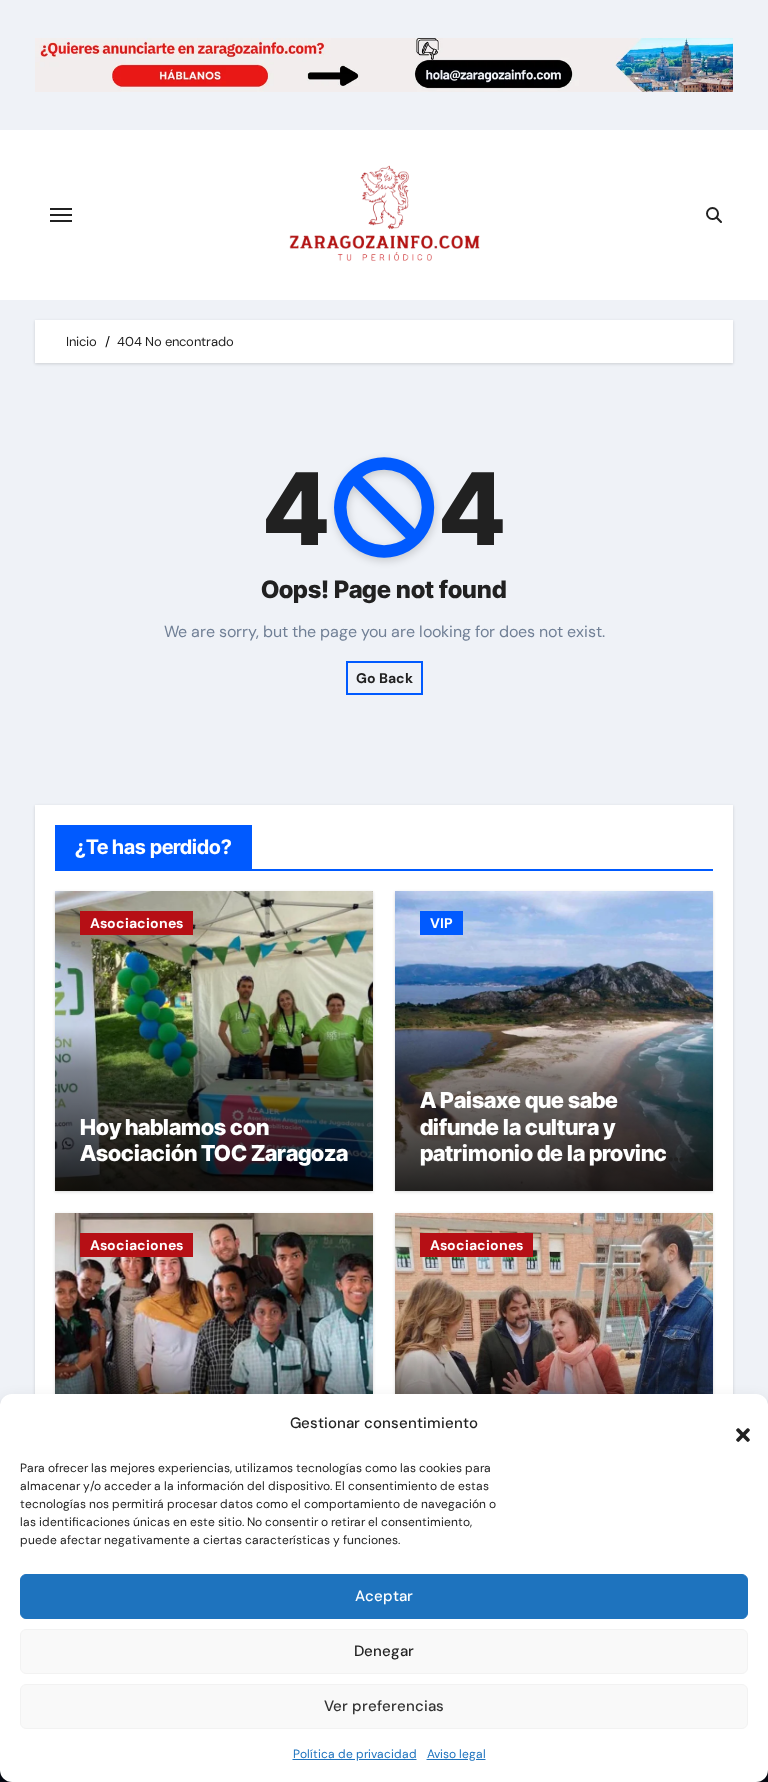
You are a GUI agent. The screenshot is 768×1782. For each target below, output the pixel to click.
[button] (733, 1424)
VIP (441, 923)
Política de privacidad (355, 1754)
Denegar (384, 1651)
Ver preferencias (384, 1706)
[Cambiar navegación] (61, 215)
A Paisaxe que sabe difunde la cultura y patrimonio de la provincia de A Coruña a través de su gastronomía (552, 1153)
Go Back (384, 678)
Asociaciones (136, 923)
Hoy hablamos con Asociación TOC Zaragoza (214, 1140)
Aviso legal (456, 1754)
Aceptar (384, 1596)
